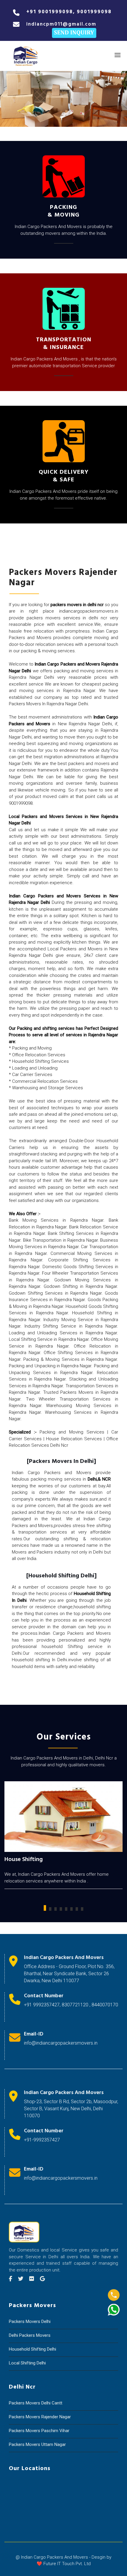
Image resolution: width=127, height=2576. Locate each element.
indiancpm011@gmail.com (61, 24)
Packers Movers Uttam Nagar (37, 2444)
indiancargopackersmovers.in (89, 611)
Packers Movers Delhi (30, 2321)
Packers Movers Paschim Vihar (39, 2431)
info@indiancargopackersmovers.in (61, 2043)
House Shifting (24, 1860)
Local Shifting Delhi (27, 2363)
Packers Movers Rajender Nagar (40, 2417)
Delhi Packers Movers (30, 2335)
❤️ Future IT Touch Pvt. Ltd (64, 2564)
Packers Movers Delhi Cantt (36, 2403)
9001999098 (56, 12)
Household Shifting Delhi (32, 2349)
